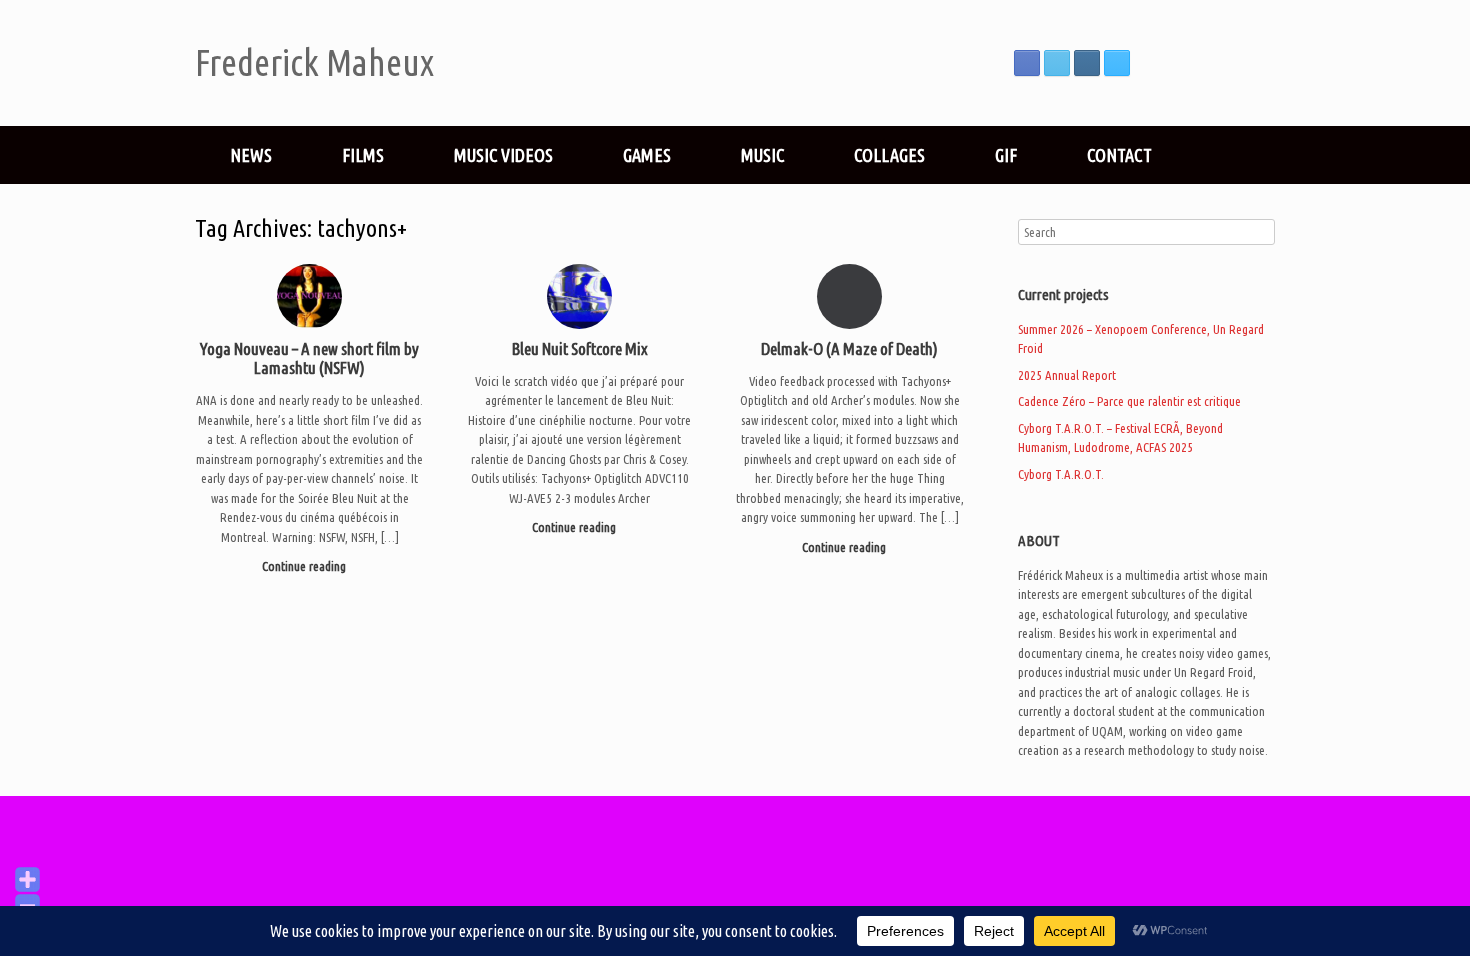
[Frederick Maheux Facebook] (1027, 63)
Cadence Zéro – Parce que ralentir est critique (1129, 401)
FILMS (363, 155)
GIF (1006, 155)
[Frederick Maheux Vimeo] (1117, 63)
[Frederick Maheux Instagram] (1087, 63)
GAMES (647, 155)
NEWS (251, 155)
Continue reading (305, 566)
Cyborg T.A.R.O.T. (1061, 474)
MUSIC (762, 155)
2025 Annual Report (1067, 375)
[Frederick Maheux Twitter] (1057, 63)
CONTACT (1119, 155)
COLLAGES (889, 155)
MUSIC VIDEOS (503, 155)
